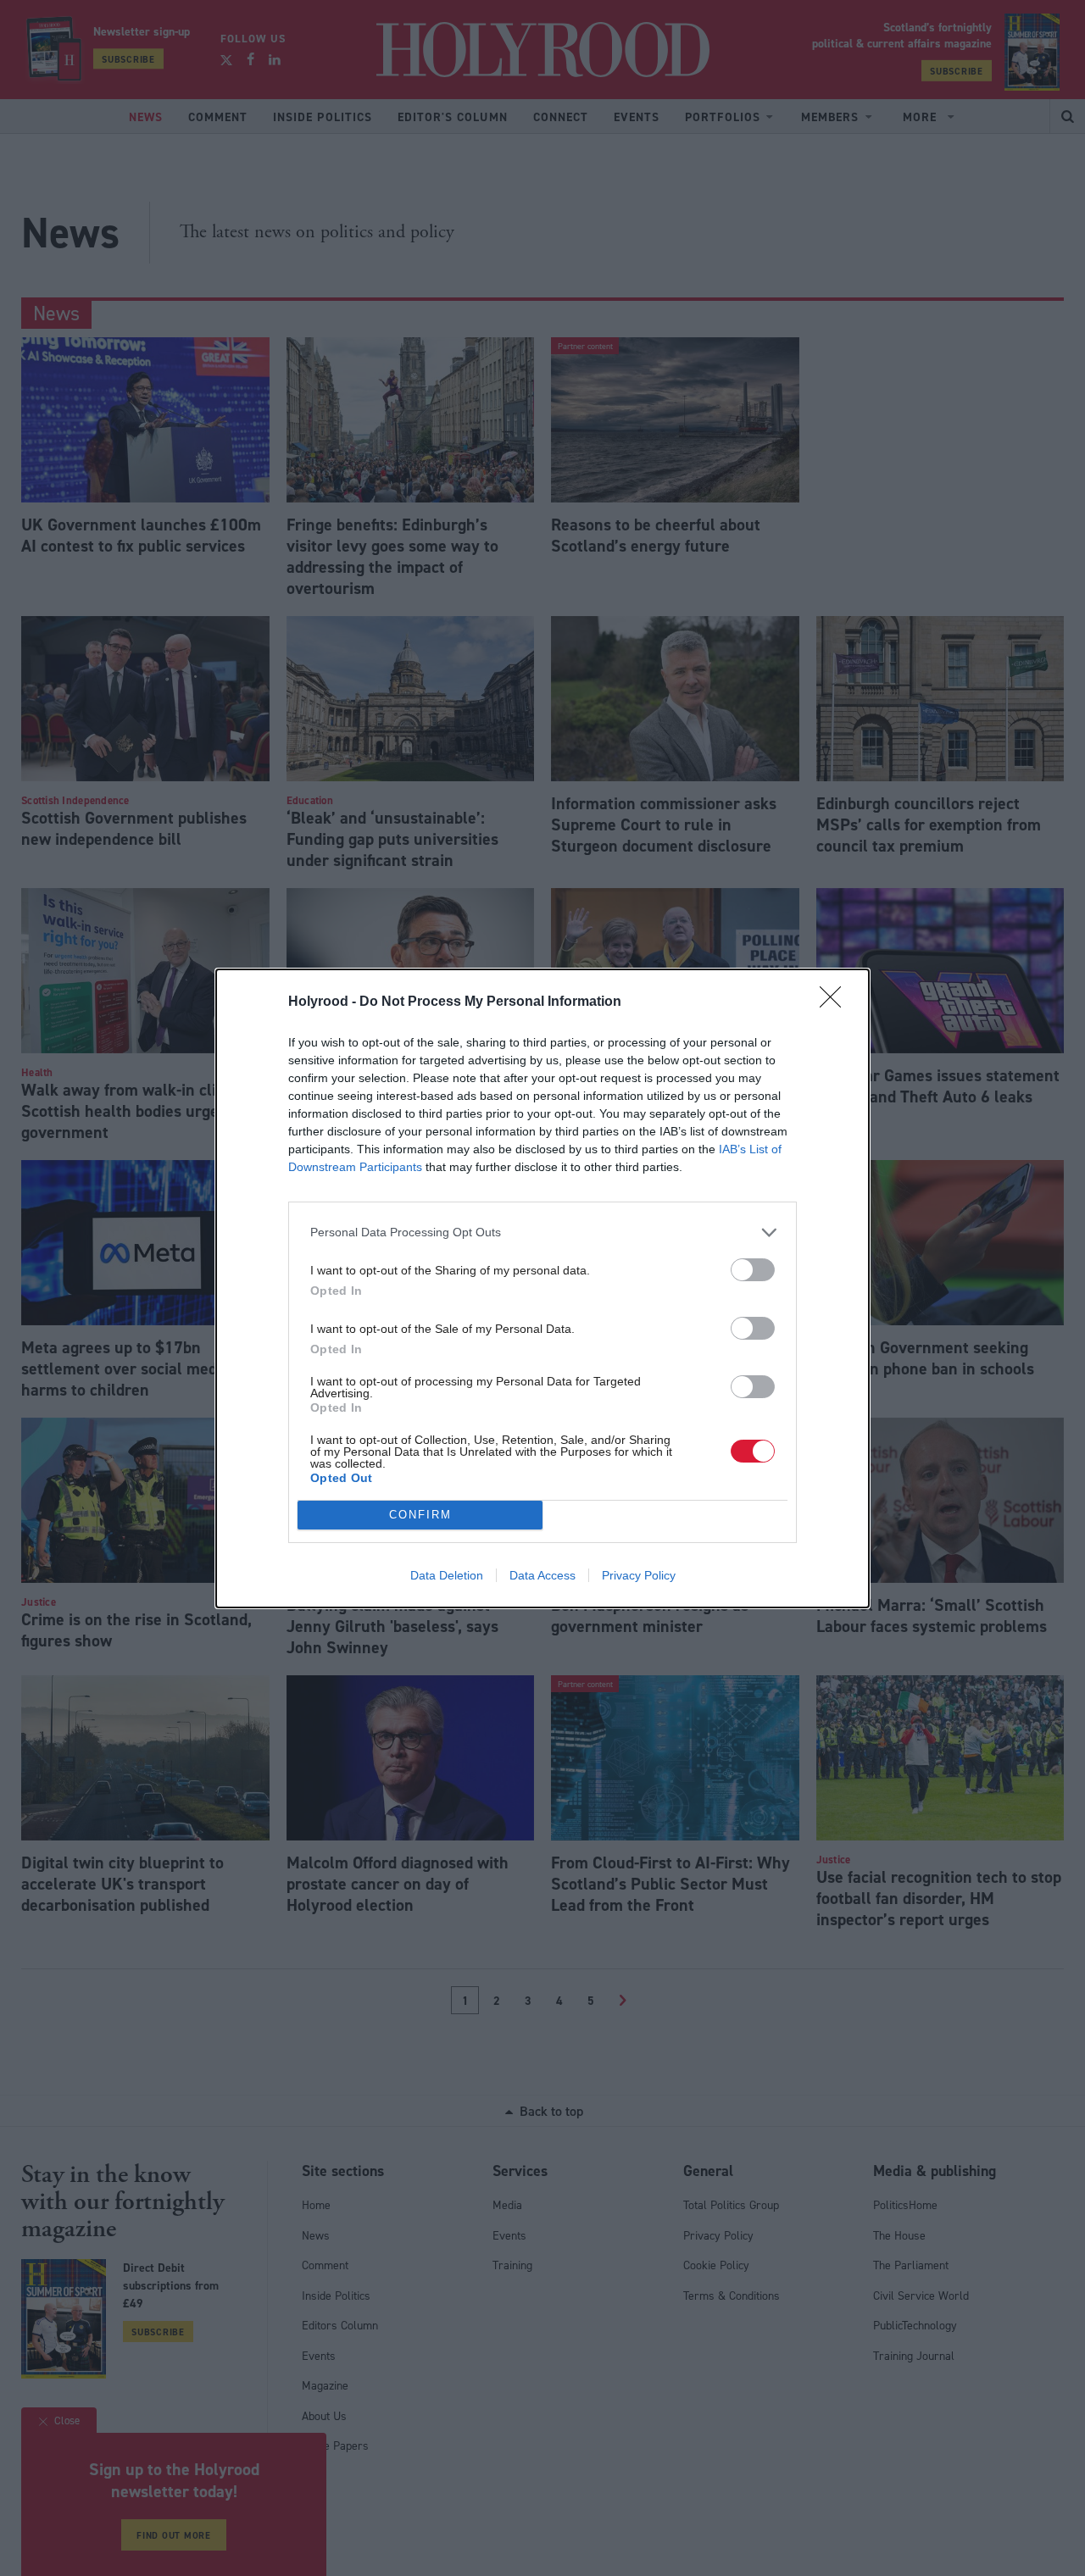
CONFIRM (420, 1515)
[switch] (753, 1270)
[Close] (836, 1002)
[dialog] (542, 1288)
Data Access (542, 1575)
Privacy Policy (639, 1575)
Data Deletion (447, 1575)
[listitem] (542, 1232)
